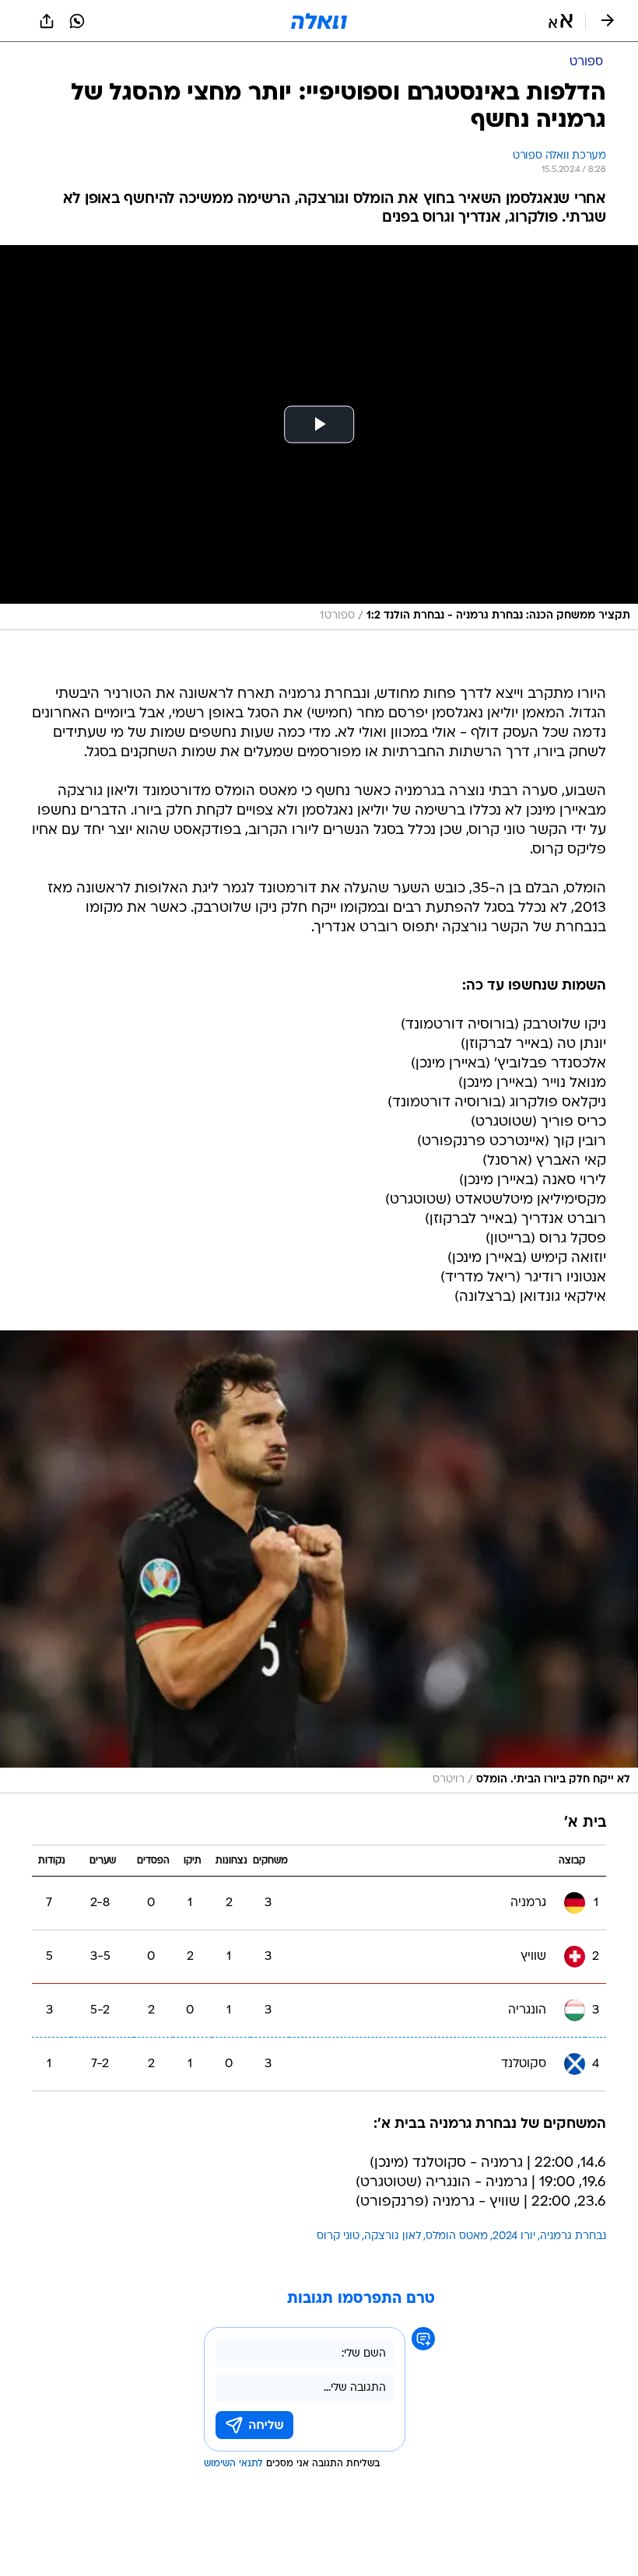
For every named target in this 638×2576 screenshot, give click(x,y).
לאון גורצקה (393, 2236)
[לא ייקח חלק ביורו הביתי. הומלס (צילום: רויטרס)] (319, 1562)
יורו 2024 (514, 2236)
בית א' (585, 1823)
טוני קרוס (338, 2236)
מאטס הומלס (457, 2236)
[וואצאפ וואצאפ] (77, 21)
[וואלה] (319, 21)
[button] (561, 21)
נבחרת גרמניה (573, 2236)
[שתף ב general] (47, 21)
